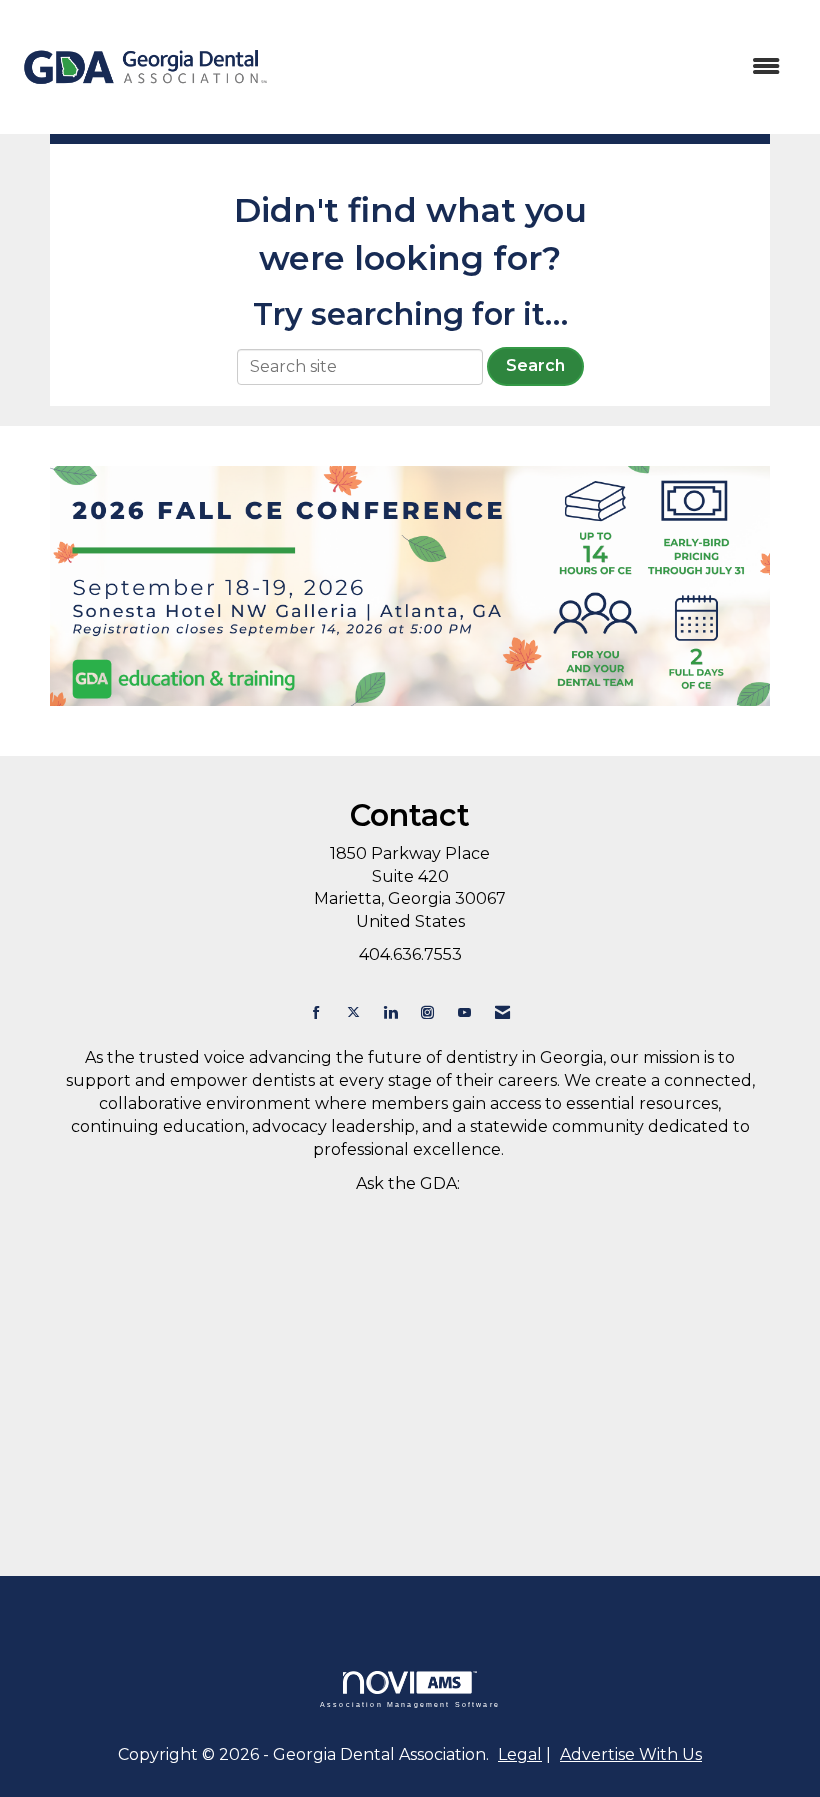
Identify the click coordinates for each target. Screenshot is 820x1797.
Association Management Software (410, 1704)
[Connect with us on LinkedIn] (390, 1012)
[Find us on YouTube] (464, 1012)
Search (535, 365)
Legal (520, 1754)
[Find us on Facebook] (316, 1012)
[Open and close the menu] (537, 67)
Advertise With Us (631, 1754)
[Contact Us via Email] (502, 1012)
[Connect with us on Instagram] (427, 1012)
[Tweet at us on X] (353, 1012)
